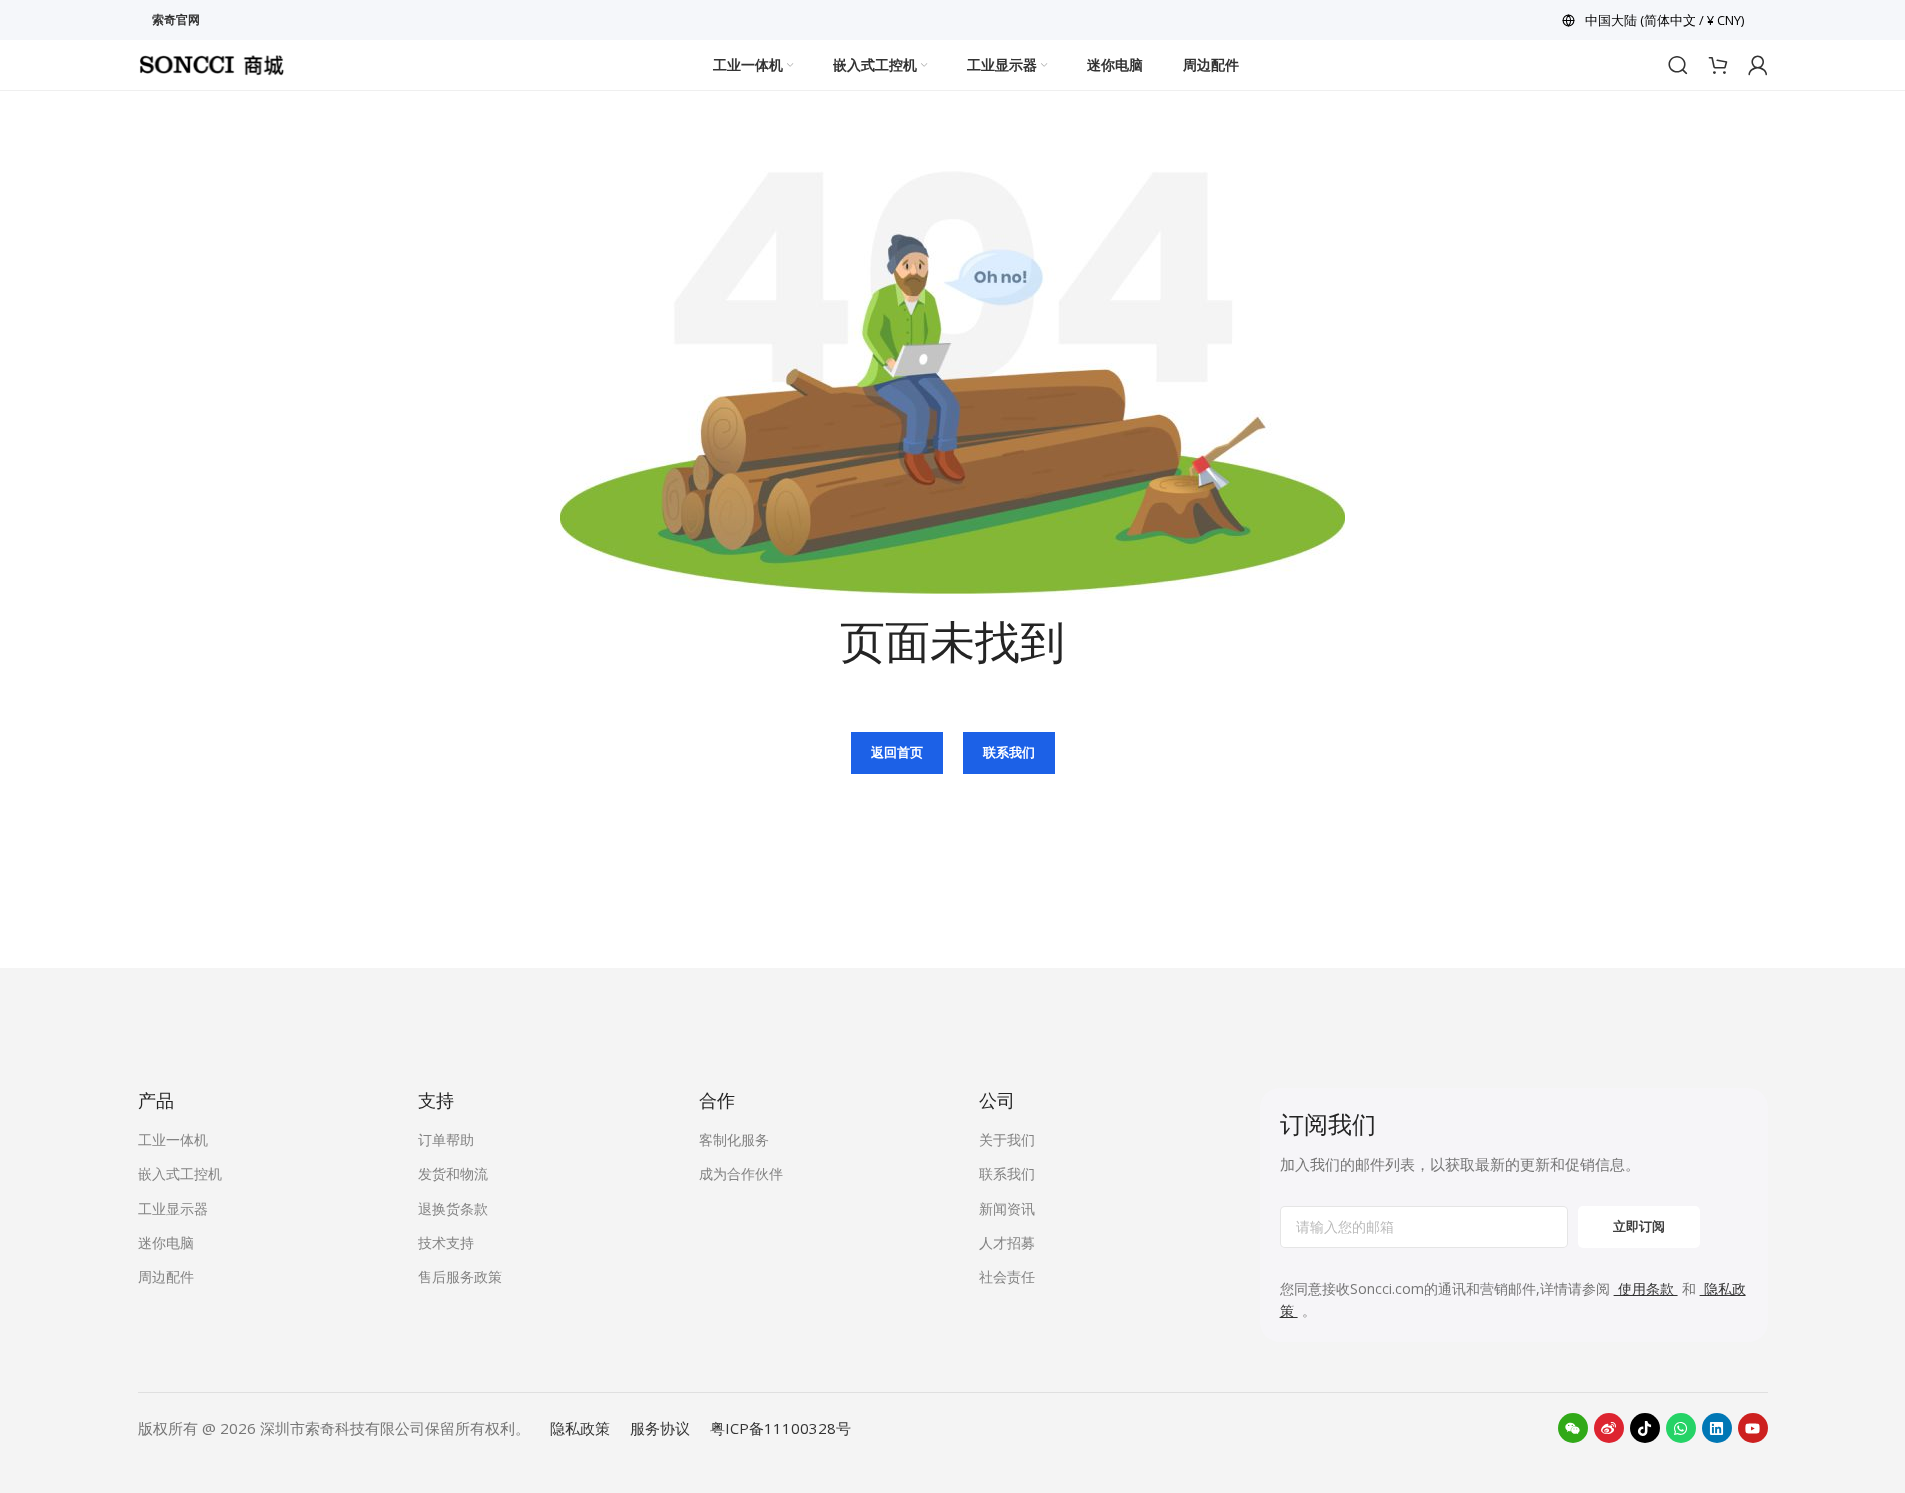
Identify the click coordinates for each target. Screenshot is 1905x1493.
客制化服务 (734, 1139)
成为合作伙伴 (741, 1173)
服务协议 (660, 1428)
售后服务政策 (460, 1276)
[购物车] (1718, 65)
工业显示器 (173, 1208)
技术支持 (446, 1242)
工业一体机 (173, 1139)
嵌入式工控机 (180, 1173)
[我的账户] (1758, 65)
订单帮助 (446, 1139)
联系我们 (1009, 752)
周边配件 (166, 1276)
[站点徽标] (212, 63)
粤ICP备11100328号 (780, 1428)
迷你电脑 (166, 1242)
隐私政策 (580, 1428)
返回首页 (897, 752)
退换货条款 (453, 1208)
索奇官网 (176, 19)
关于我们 (1007, 1139)
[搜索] (1678, 65)
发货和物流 (453, 1173)
